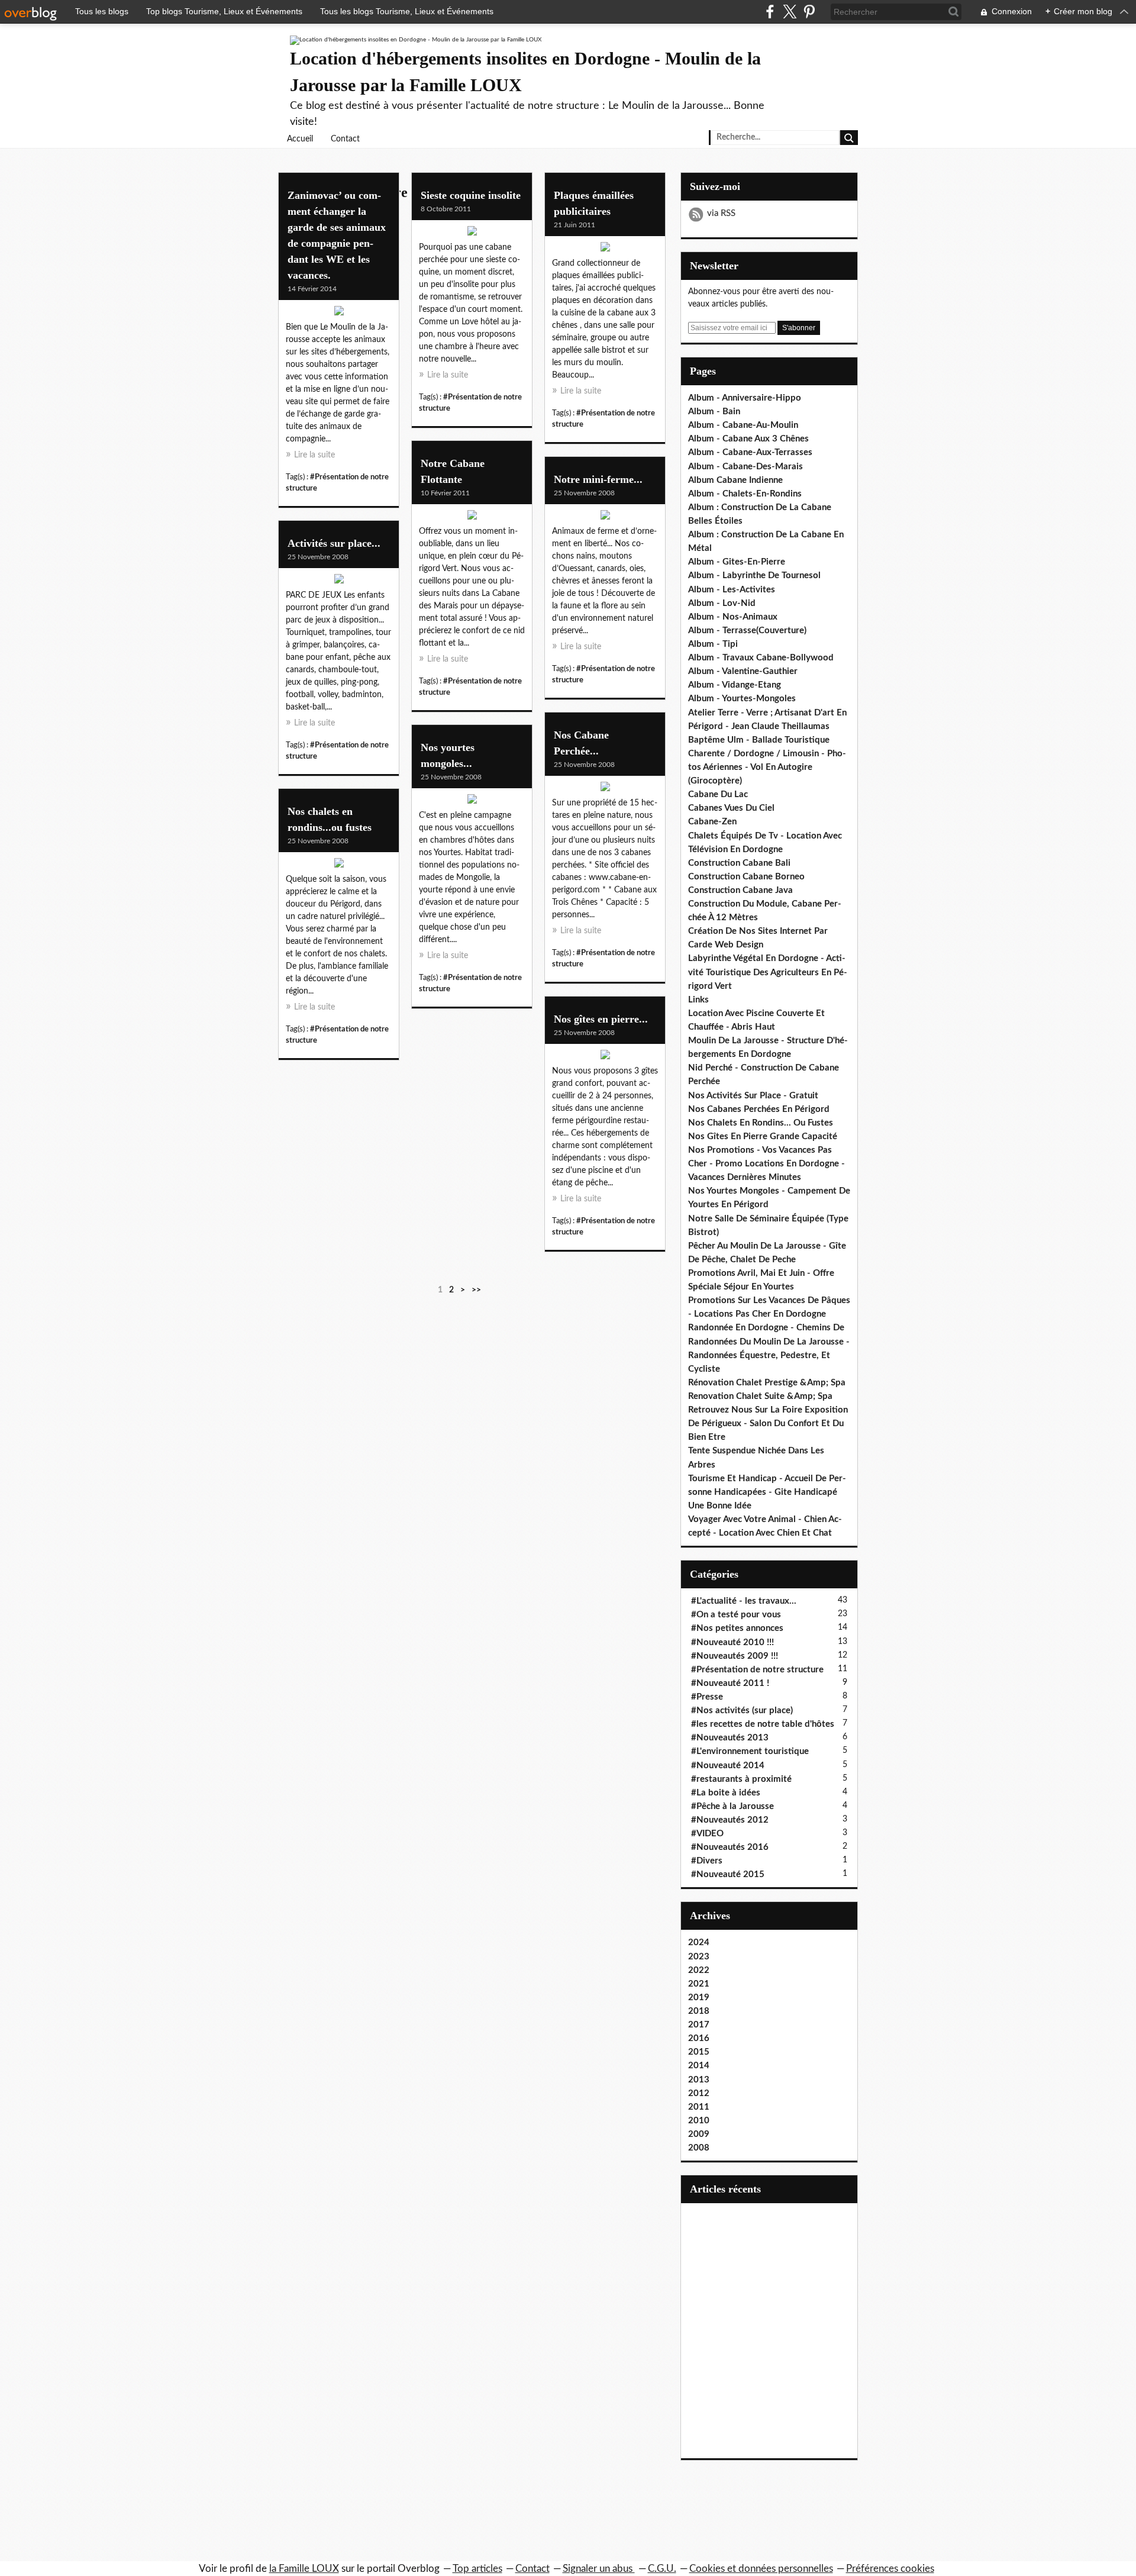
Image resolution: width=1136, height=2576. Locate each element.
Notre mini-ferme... (598, 479)
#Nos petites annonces (737, 1628)
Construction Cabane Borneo (746, 877)
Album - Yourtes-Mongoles (742, 699)
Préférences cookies (890, 2569)
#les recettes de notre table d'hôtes (763, 1724)
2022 (699, 1970)
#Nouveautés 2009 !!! (735, 1656)
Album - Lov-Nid (722, 603)
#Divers (707, 1861)
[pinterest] (809, 12)
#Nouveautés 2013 (730, 1738)
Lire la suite (314, 455)
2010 (699, 2121)
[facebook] (770, 12)
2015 (699, 2052)
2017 (699, 2025)
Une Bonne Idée (720, 1506)
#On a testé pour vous (736, 1615)
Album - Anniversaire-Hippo (745, 398)
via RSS (721, 213)
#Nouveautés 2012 (730, 1820)
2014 (699, 2066)
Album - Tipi (713, 644)
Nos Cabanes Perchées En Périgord (759, 1109)
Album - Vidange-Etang (735, 685)
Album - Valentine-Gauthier (743, 671)
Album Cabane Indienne (735, 480)
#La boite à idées (726, 1793)
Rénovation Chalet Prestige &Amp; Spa (767, 1383)
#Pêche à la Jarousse (732, 1806)
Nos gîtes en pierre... (601, 1019)
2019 (699, 1998)
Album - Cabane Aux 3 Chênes (748, 439)
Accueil (300, 139)
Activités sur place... (334, 543)
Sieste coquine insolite (471, 195)
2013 (699, 2080)
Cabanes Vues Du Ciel (731, 808)
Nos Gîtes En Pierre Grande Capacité (763, 1137)
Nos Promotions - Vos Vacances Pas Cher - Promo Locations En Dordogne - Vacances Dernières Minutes (767, 1164)
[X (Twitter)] (790, 12)
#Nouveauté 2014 (728, 1766)
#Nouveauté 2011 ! (730, 1683)
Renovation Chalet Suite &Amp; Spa (760, 1396)
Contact (345, 139)
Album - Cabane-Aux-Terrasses (750, 452)
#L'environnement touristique (750, 1751)
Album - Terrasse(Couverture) (747, 631)
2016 (699, 2038)
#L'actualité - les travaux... (744, 1601)
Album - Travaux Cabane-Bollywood (761, 658)
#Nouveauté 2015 (728, 1874)
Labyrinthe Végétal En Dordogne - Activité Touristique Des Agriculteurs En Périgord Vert (768, 972)
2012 (699, 2093)
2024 (699, 1943)
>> (476, 1290)
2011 (699, 2107)
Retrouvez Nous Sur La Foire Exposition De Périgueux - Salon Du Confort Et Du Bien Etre (768, 1424)
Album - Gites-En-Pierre (737, 562)
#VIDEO (707, 1834)
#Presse (707, 1697)
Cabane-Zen (712, 822)
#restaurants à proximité (741, 1779)
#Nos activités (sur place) (742, 1711)
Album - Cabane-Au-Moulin (743, 425)
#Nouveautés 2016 (730, 1847)
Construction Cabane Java (740, 890)
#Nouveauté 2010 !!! (732, 1642)
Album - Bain (714, 412)
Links (698, 1000)
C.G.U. (662, 2569)
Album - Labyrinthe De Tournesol (754, 576)
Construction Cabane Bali (739, 863)
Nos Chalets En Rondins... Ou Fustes (761, 1123)
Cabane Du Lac (718, 794)
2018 (699, 2011)
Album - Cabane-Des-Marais (745, 467)
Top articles (477, 2569)
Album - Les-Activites (732, 590)
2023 (699, 1957)
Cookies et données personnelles (761, 2569)
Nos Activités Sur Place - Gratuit (753, 1096)
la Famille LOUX (304, 2569)
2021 (699, 1984)
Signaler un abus (599, 2569)
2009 (699, 2134)
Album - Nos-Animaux (733, 617)
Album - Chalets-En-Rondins (745, 494)
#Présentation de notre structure (757, 1670)
